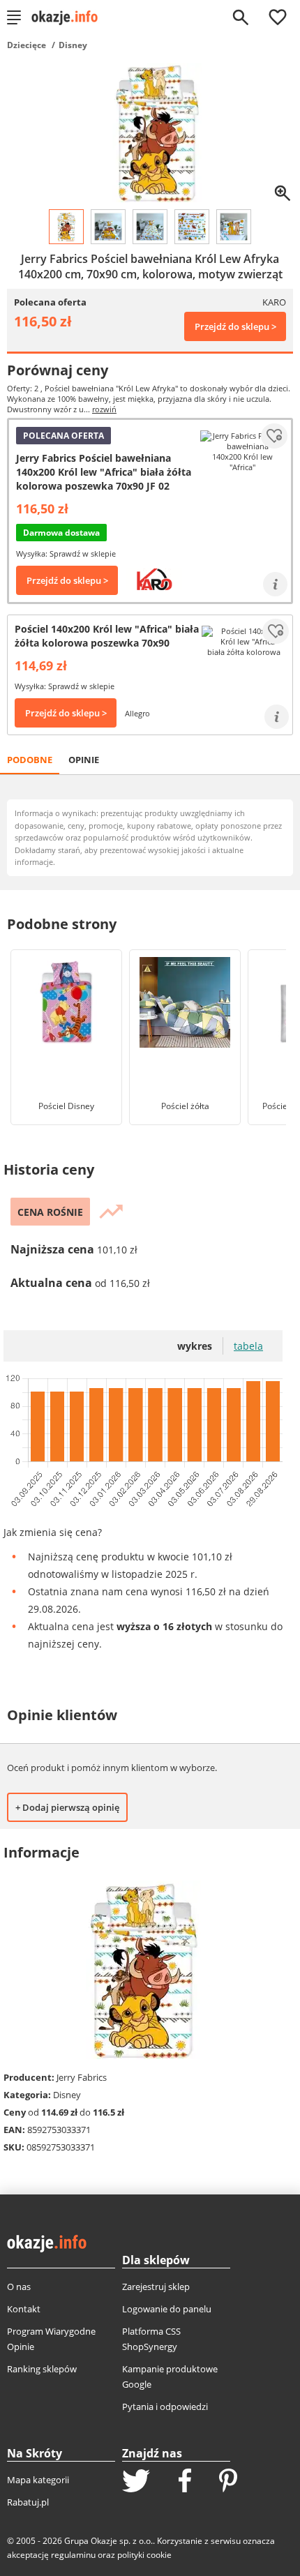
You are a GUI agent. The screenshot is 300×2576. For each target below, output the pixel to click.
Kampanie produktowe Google (170, 2377)
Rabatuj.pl (28, 2502)
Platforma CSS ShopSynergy (151, 2339)
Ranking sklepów (42, 2369)
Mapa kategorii (38, 2480)
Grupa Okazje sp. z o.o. (108, 2541)
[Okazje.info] (69, 17)
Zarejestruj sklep (156, 2287)
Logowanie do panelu (167, 2309)
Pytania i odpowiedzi (165, 2406)
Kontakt (24, 2309)
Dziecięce (27, 45)
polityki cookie (144, 2555)
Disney (73, 45)
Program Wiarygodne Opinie (51, 2339)
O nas (19, 2287)
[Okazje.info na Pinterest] (228, 2482)
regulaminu (73, 2555)
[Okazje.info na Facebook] (185, 2482)
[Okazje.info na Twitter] (136, 2482)
